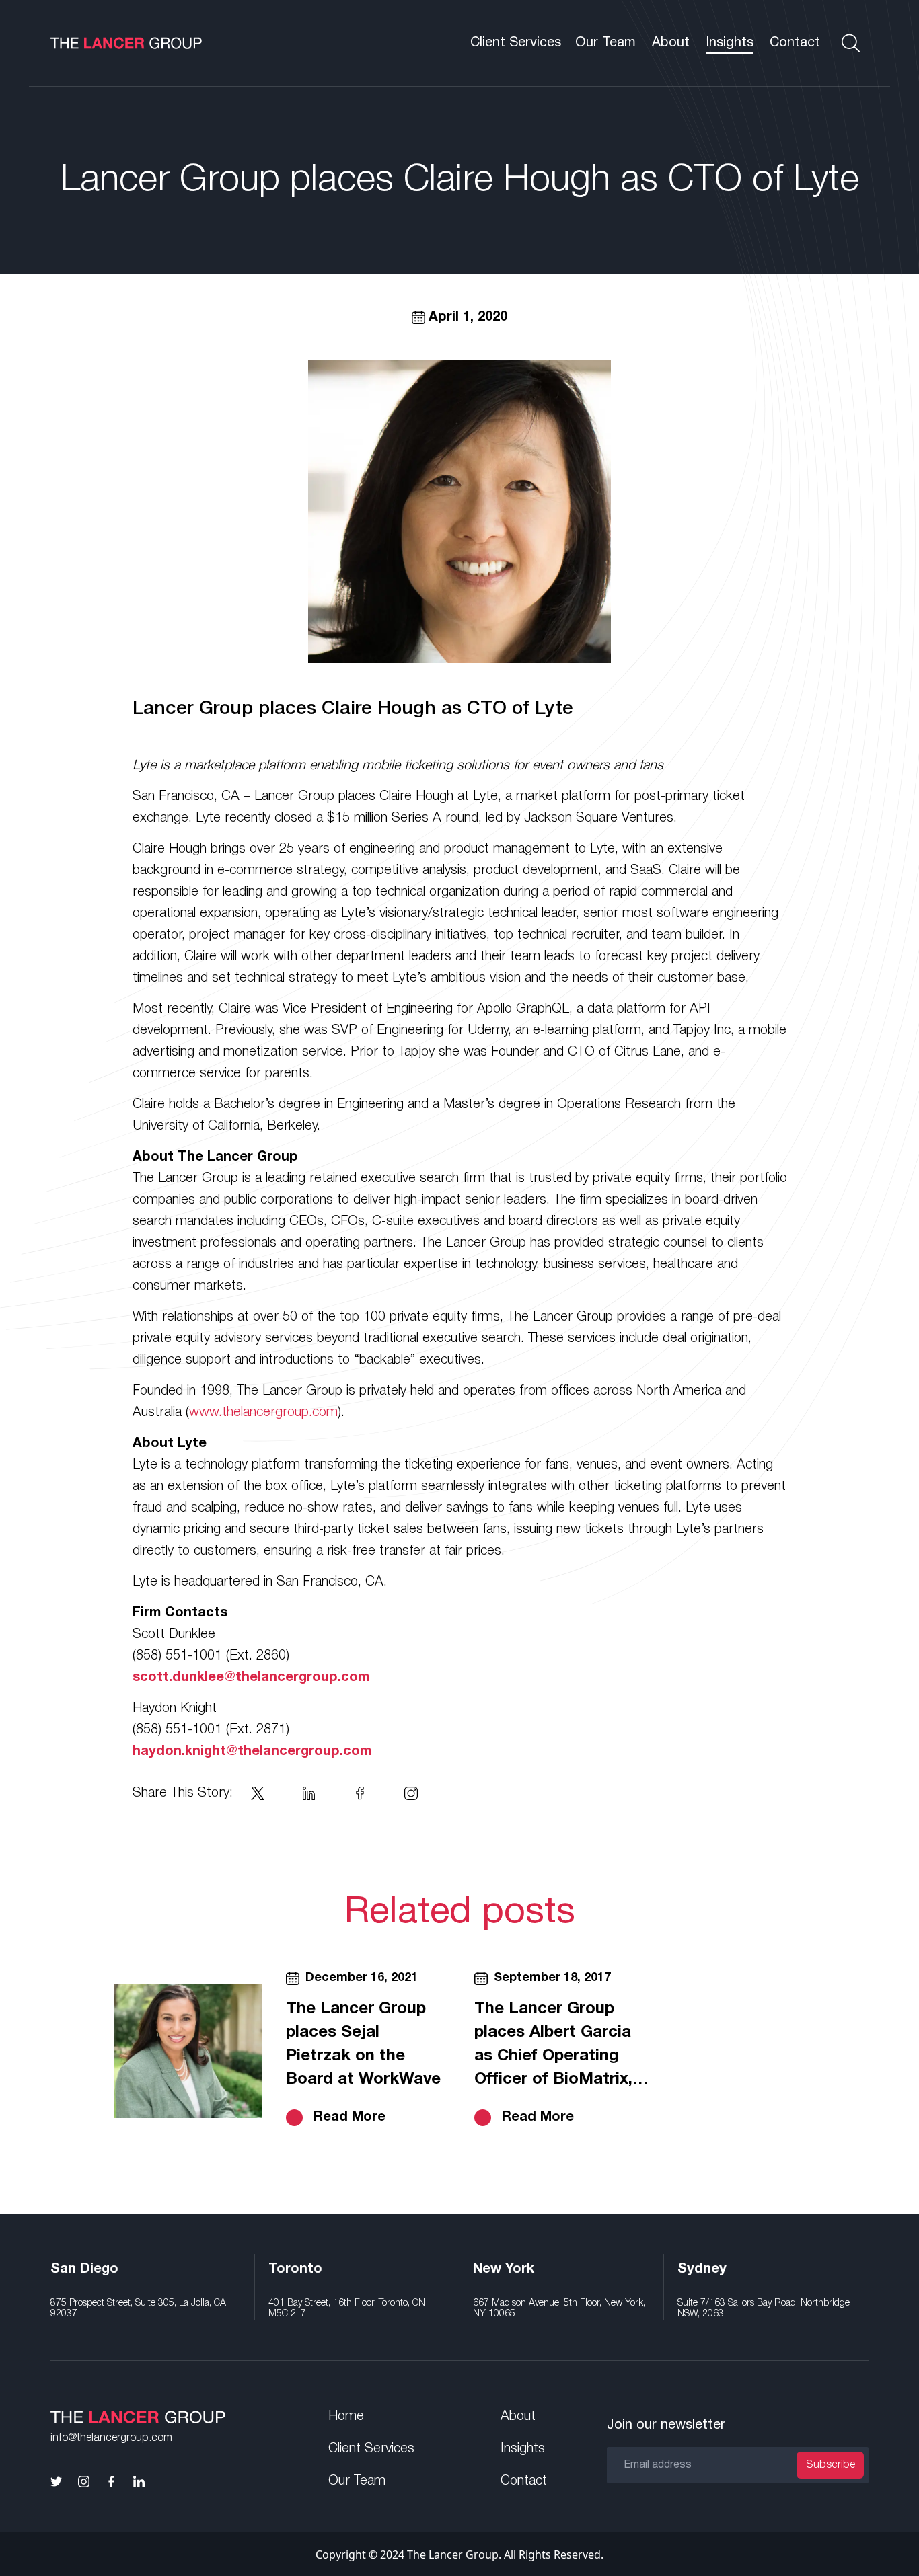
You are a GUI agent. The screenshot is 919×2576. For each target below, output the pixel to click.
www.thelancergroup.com (263, 1413)
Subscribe (831, 2465)
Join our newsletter (666, 2425)
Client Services (516, 43)
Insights (730, 43)
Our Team (605, 43)
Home (346, 2417)
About (671, 43)
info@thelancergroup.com (111, 2438)
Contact (795, 43)
